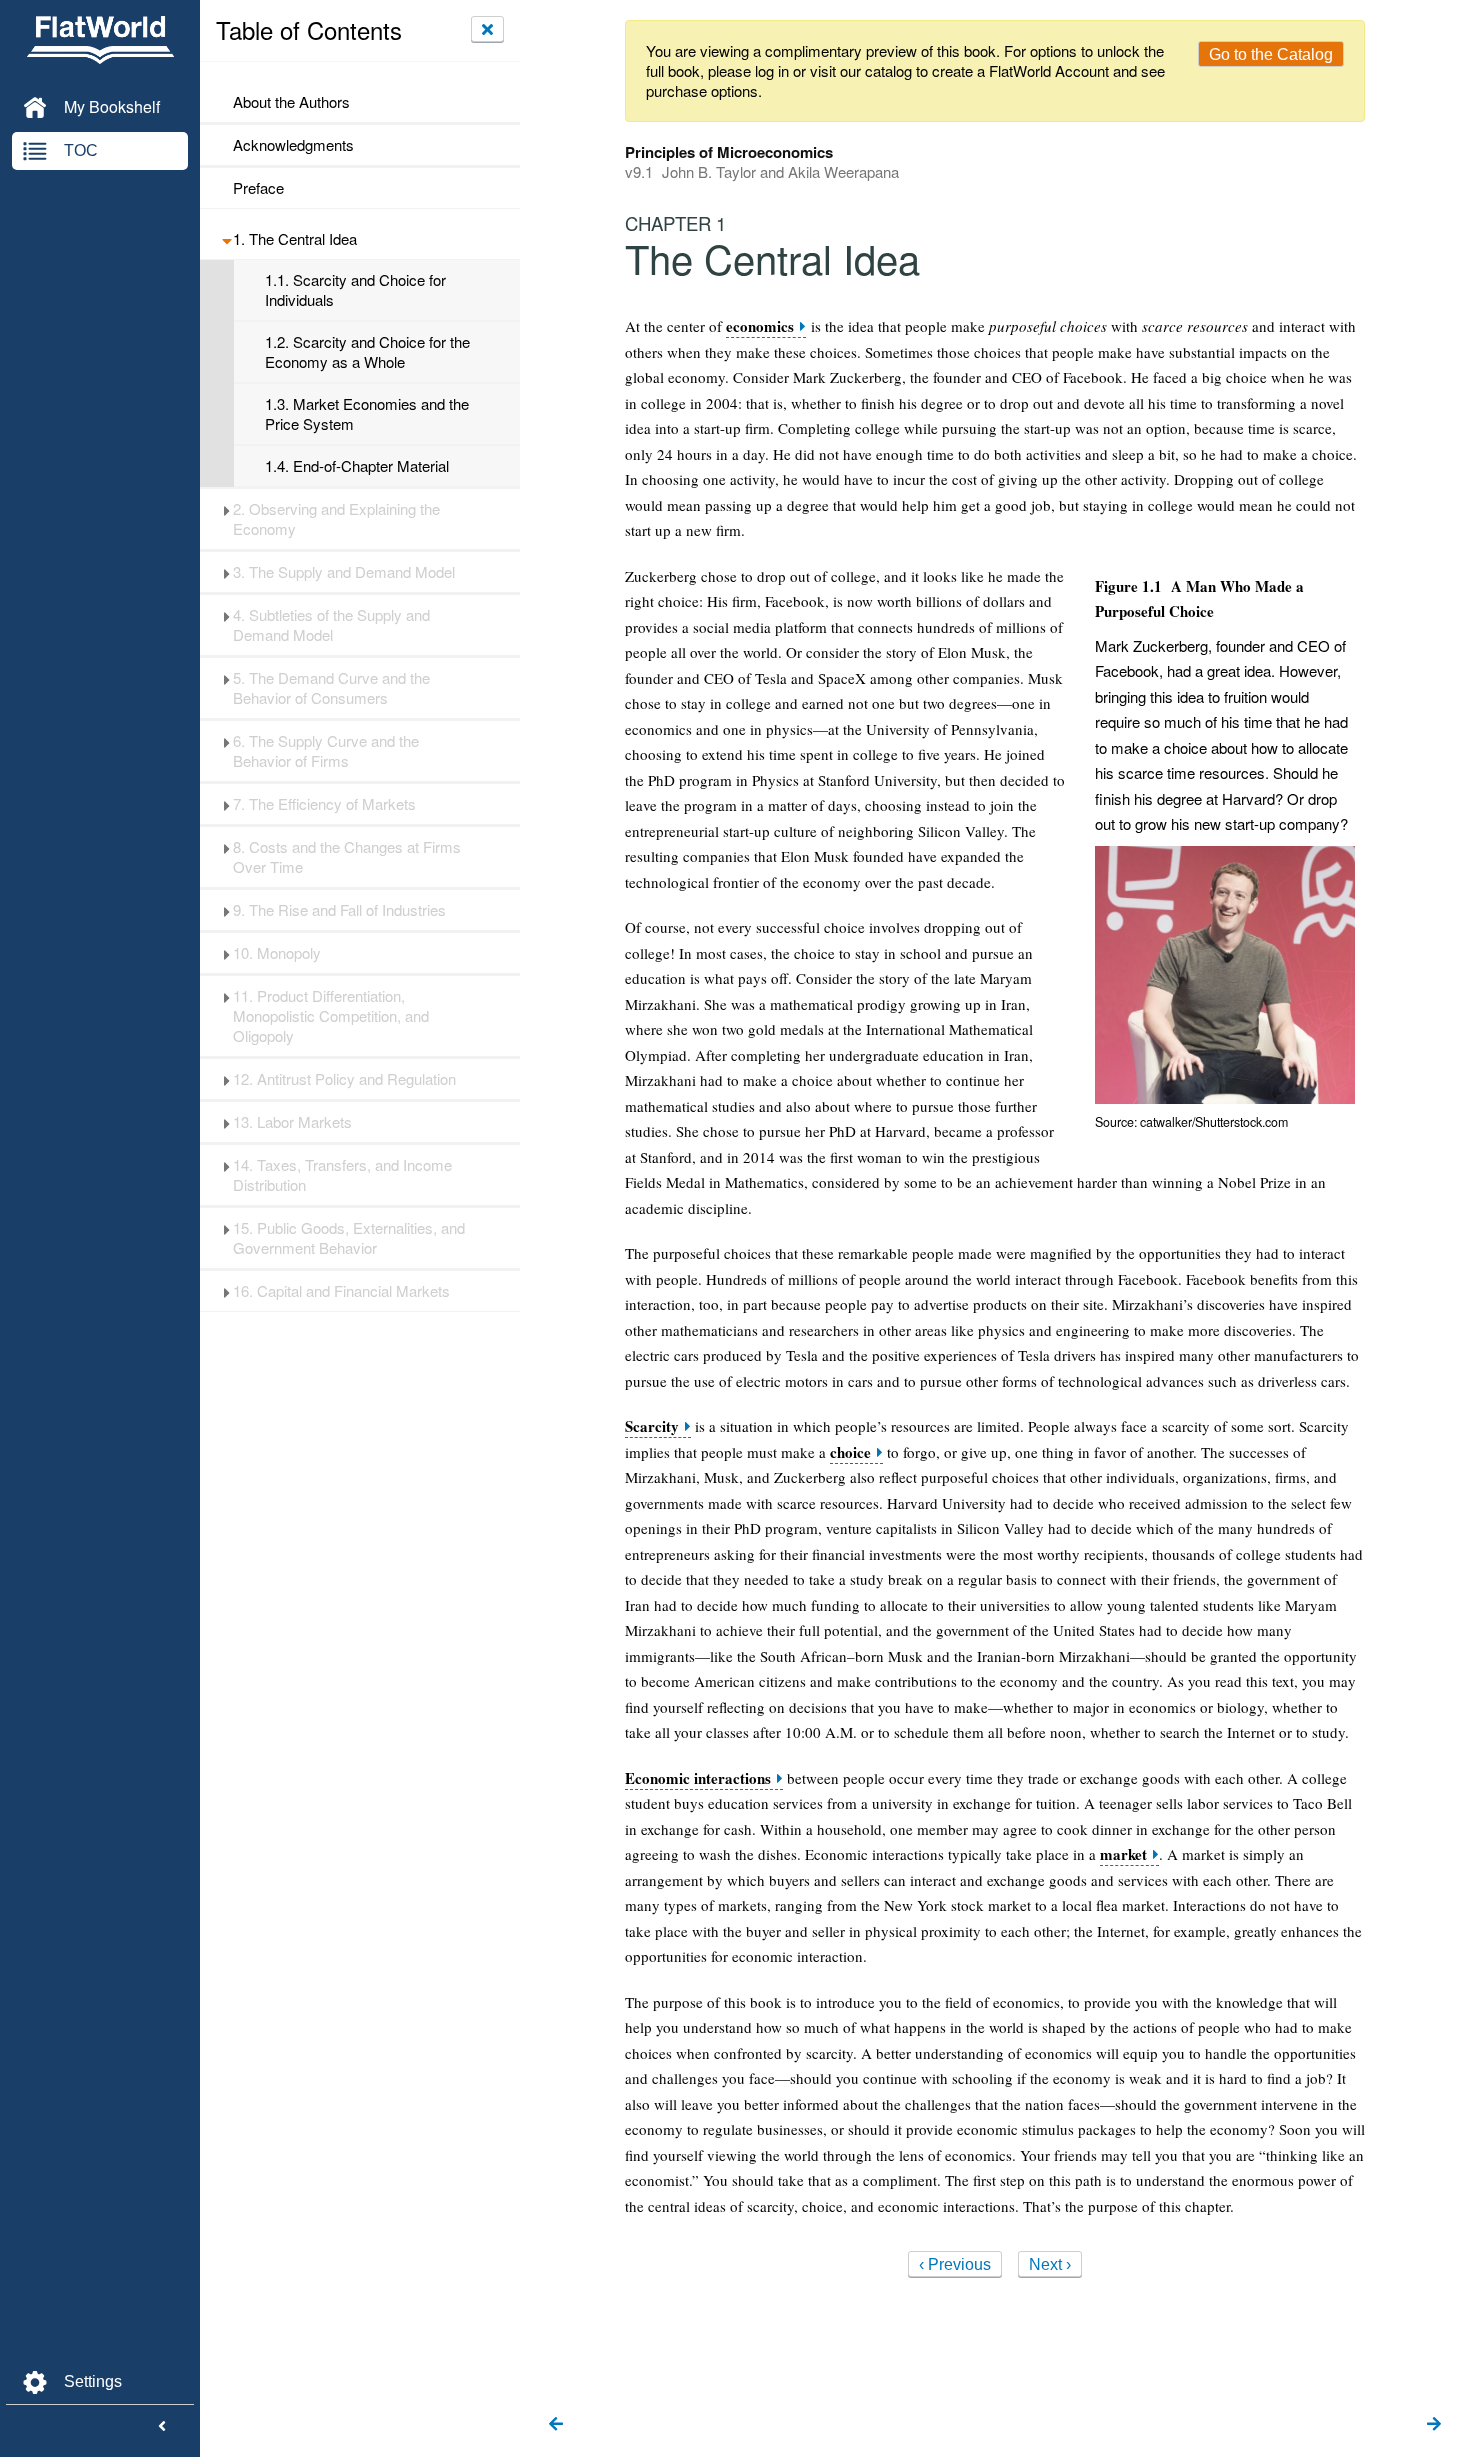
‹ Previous (955, 2264)
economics (760, 326)
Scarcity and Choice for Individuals (355, 290)
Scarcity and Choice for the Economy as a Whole (367, 352)
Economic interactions (698, 1778)
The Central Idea (295, 239)
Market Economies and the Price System (367, 414)
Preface (258, 188)
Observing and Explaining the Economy (336, 519)
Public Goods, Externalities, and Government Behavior (349, 1238)
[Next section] (1434, 2425)
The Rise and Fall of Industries (339, 910)
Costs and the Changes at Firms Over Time (347, 857)
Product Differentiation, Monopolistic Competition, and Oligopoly (331, 1016)
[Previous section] (556, 2425)
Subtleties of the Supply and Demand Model (331, 625)
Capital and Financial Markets (341, 1291)
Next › (1050, 2264)
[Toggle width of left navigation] (162, 2427)
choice (850, 1452)
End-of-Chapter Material (357, 466)
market (1123, 1854)
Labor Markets (292, 1122)
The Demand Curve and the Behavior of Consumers (331, 688)
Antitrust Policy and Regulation (344, 1079)
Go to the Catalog (1271, 54)
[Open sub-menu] (226, 239)
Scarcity (652, 1426)
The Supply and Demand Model (344, 572)
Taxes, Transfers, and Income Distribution (342, 1175)
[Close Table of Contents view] (487, 29)
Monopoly (277, 953)
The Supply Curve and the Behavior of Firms (326, 751)
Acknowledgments (293, 145)
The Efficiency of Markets (324, 804)
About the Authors (291, 102)
